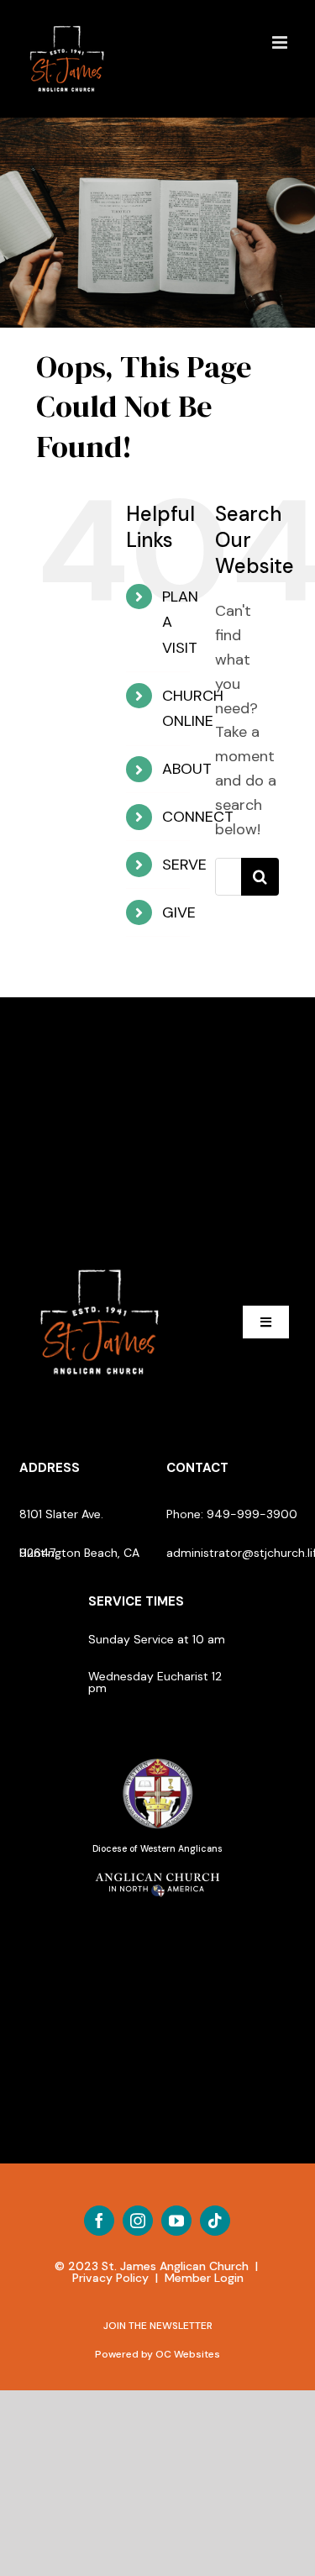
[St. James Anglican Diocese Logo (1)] (158, 1759)
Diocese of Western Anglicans (157, 1849)
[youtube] (176, 2221)
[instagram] (138, 2221)
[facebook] (99, 2221)
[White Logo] (100, 1263)
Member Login (204, 2278)
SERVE (184, 865)
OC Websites (188, 2354)
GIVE (179, 912)
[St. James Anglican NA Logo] (158, 1871)
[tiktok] (215, 2221)
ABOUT (187, 769)
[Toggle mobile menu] (281, 42)
